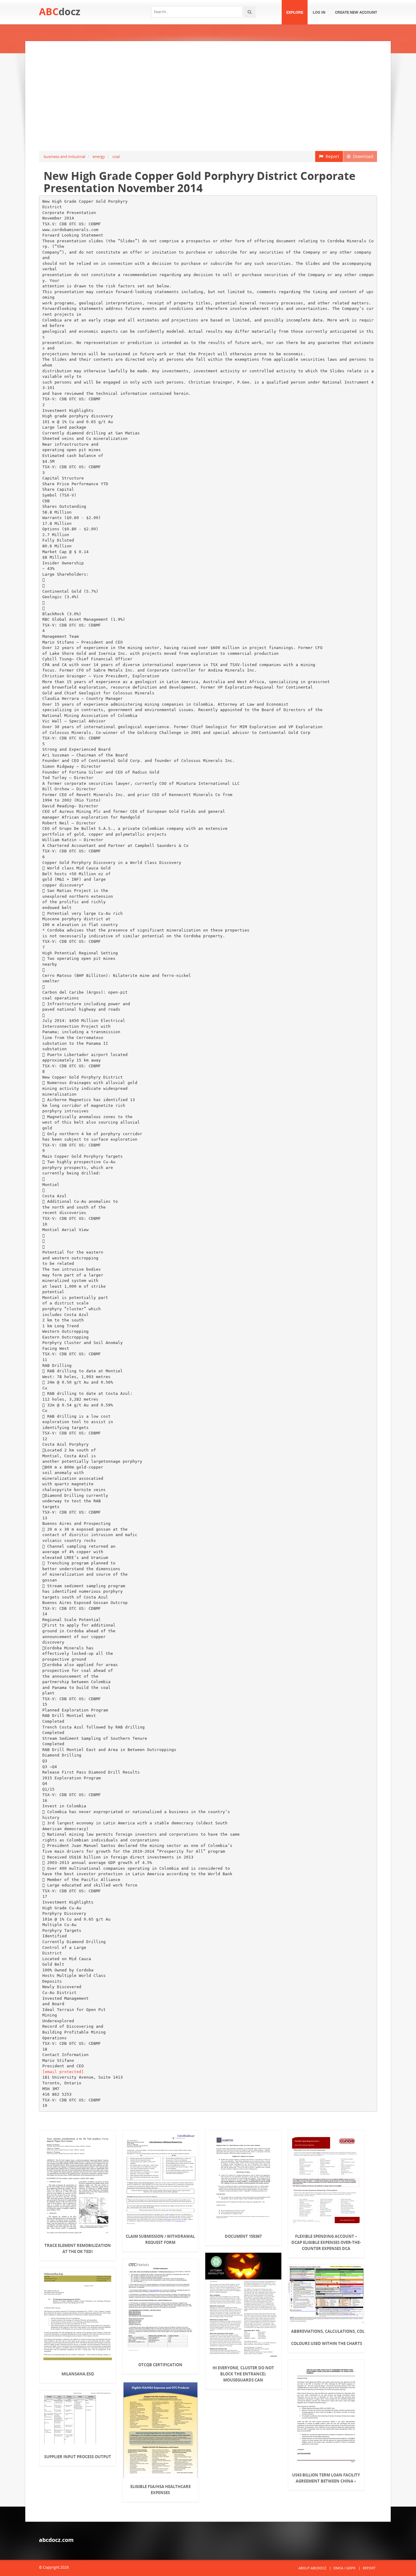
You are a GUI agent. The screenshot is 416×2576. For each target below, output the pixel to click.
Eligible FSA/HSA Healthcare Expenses (160, 2490)
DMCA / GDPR (344, 2568)
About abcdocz (312, 2568)
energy (99, 156)
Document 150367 (243, 2236)
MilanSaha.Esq (78, 2374)
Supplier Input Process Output (78, 2457)
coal (116, 156)
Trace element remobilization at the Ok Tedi (78, 2248)
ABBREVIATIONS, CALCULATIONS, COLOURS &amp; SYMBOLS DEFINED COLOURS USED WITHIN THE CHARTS (326, 2337)
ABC (60, 11)
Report (331, 156)
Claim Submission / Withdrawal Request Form (160, 2239)
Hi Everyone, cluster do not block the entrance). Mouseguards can (243, 2374)
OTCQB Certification (160, 2365)
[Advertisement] (208, 96)
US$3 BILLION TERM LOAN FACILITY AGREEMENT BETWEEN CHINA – (326, 2478)
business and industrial (64, 156)
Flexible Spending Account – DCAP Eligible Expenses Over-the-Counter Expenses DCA (326, 2242)
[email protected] (63, 2072)
